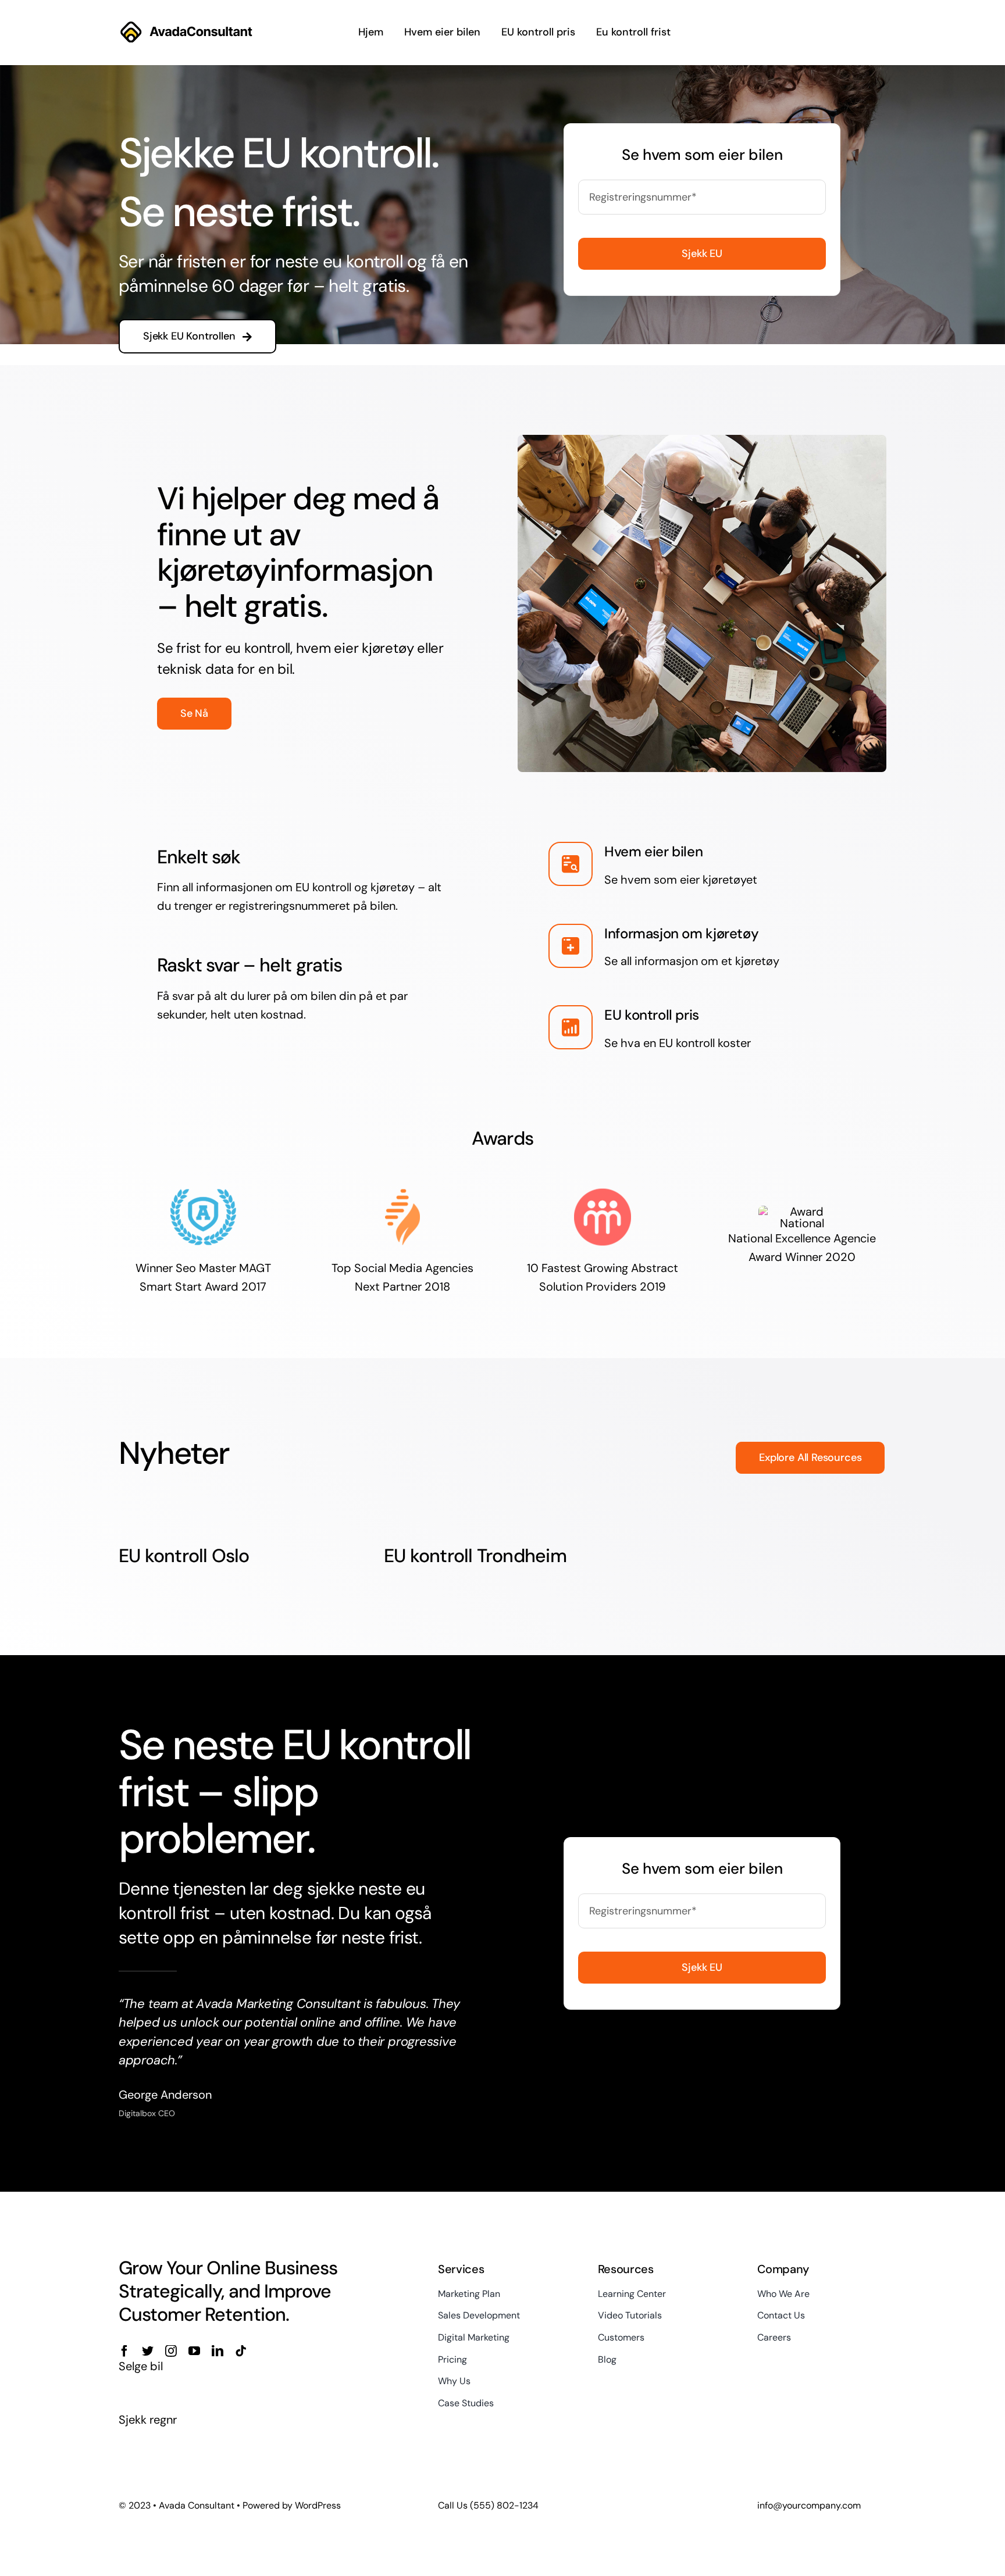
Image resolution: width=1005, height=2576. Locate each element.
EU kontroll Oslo (184, 1556)
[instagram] (171, 2351)
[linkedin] (218, 2351)
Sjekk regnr (148, 2420)
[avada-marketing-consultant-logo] (186, 25)
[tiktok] (241, 2351)
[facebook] (124, 2351)
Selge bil (141, 2366)
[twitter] (148, 2351)
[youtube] (194, 2351)
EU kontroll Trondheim (475, 1556)
